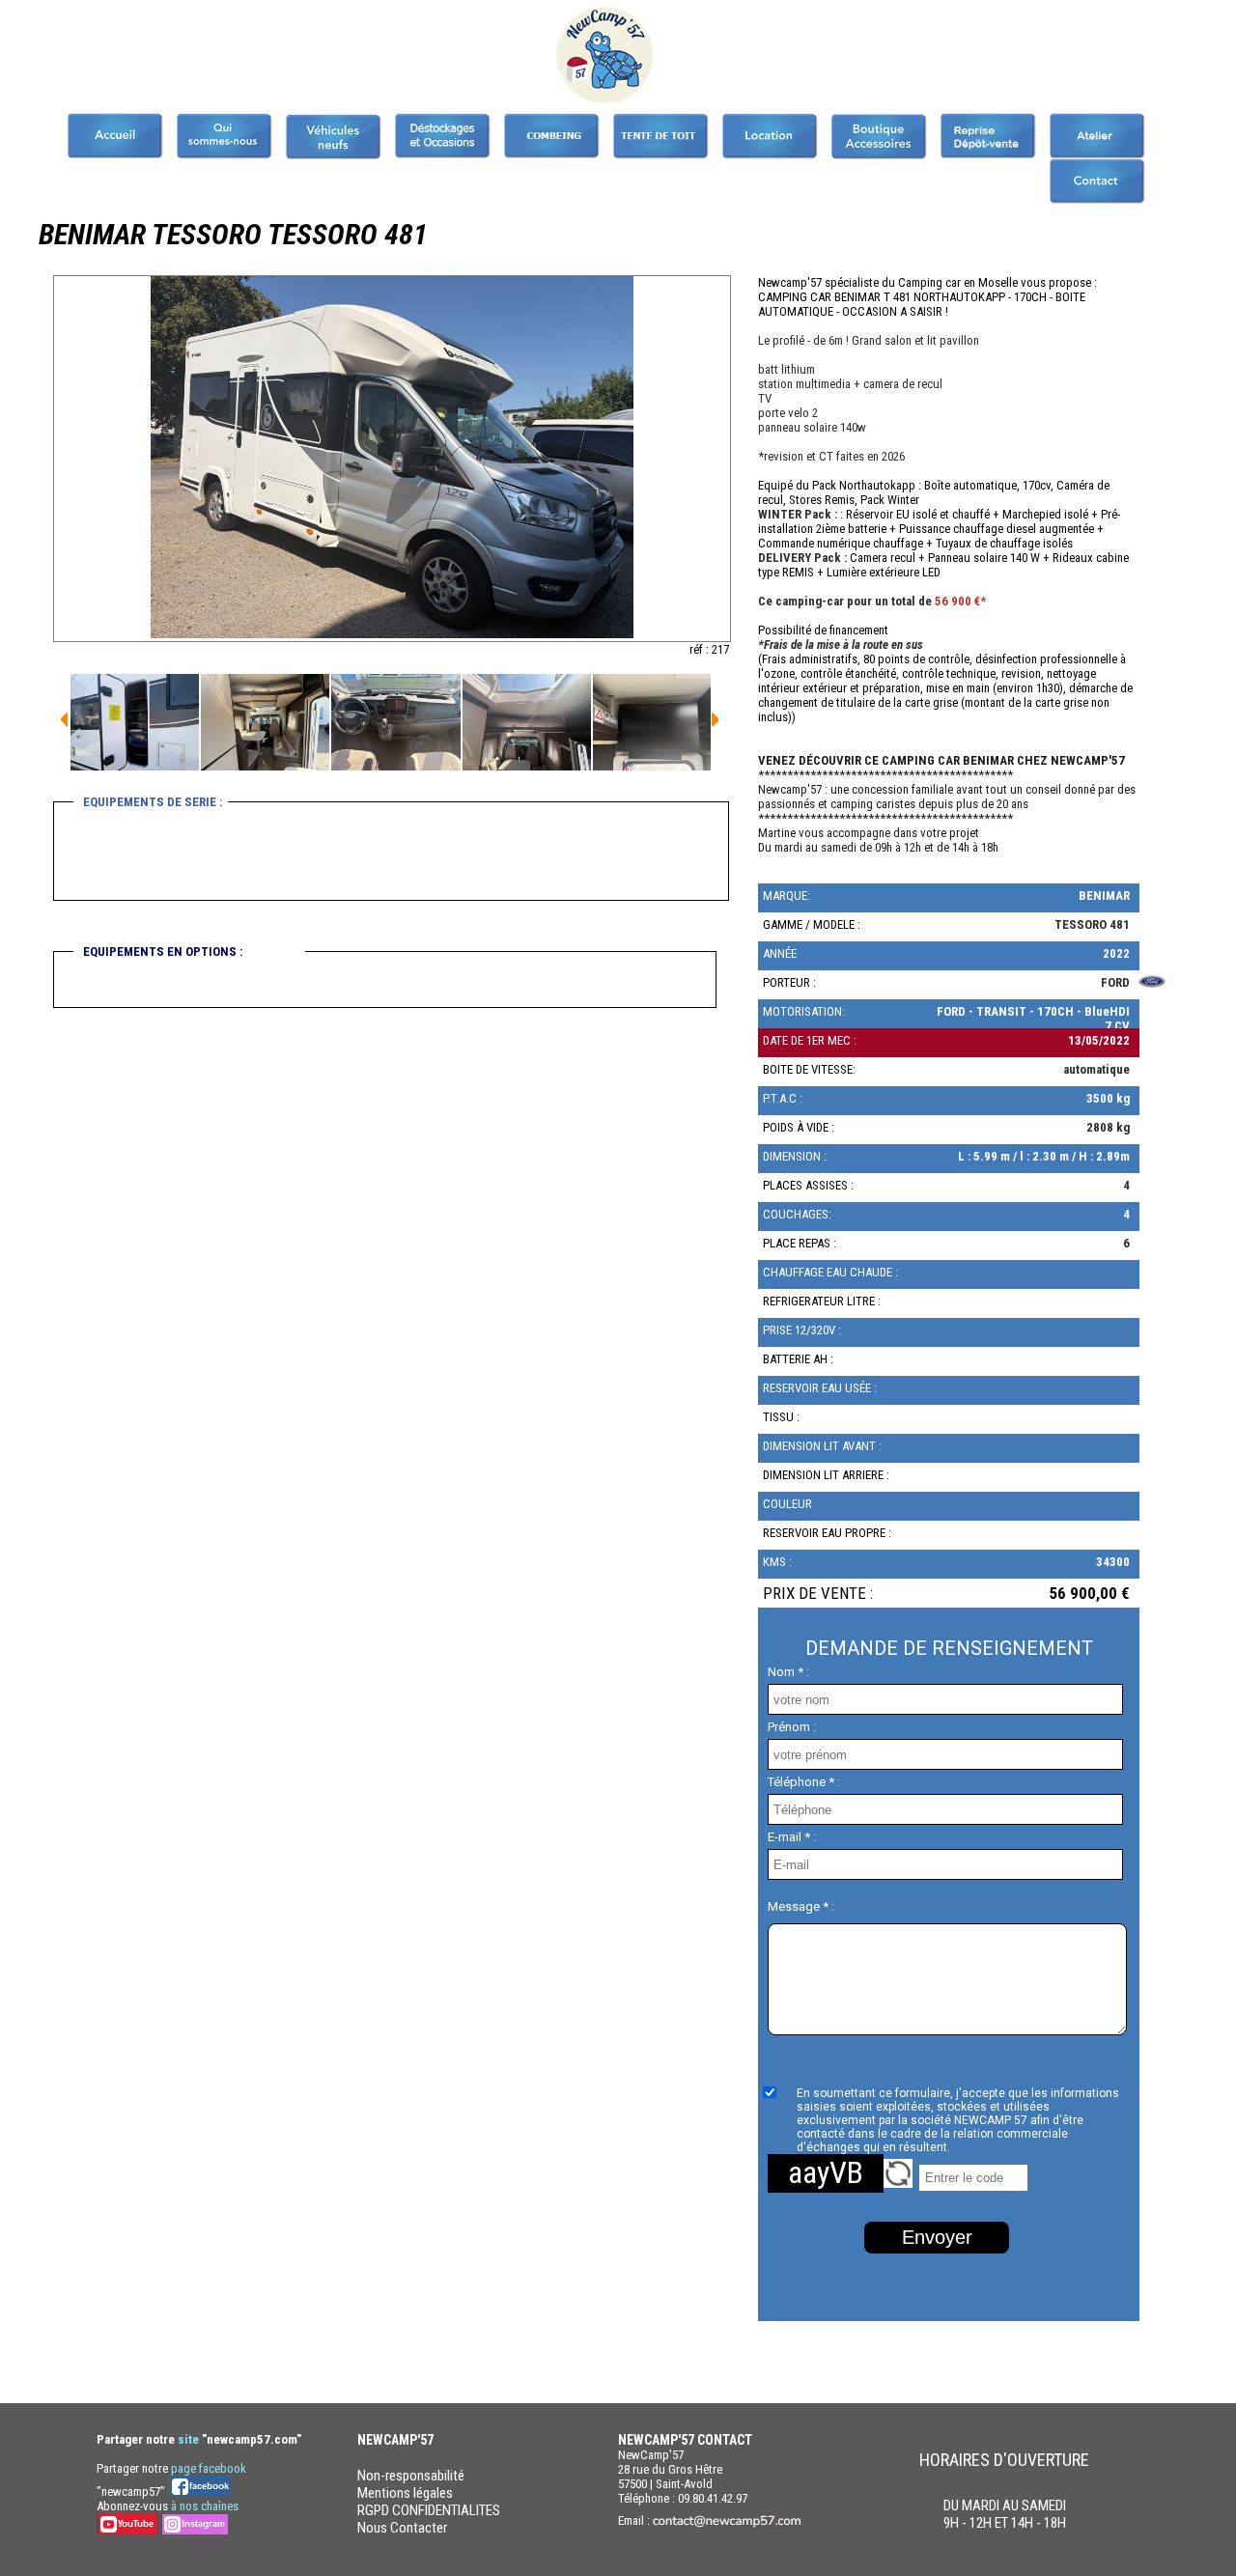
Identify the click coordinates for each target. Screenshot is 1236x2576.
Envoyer (937, 2237)
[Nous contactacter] (1097, 181)
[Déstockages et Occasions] (442, 136)
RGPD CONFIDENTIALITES (429, 2510)
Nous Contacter (402, 2528)
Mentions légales (405, 2493)
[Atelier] (1097, 136)
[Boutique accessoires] (879, 136)
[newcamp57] (115, 136)
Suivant (64, 720)
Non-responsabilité (411, 2476)
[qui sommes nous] (224, 136)
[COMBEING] (551, 136)
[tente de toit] (660, 136)
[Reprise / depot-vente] (988, 136)
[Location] (770, 136)
